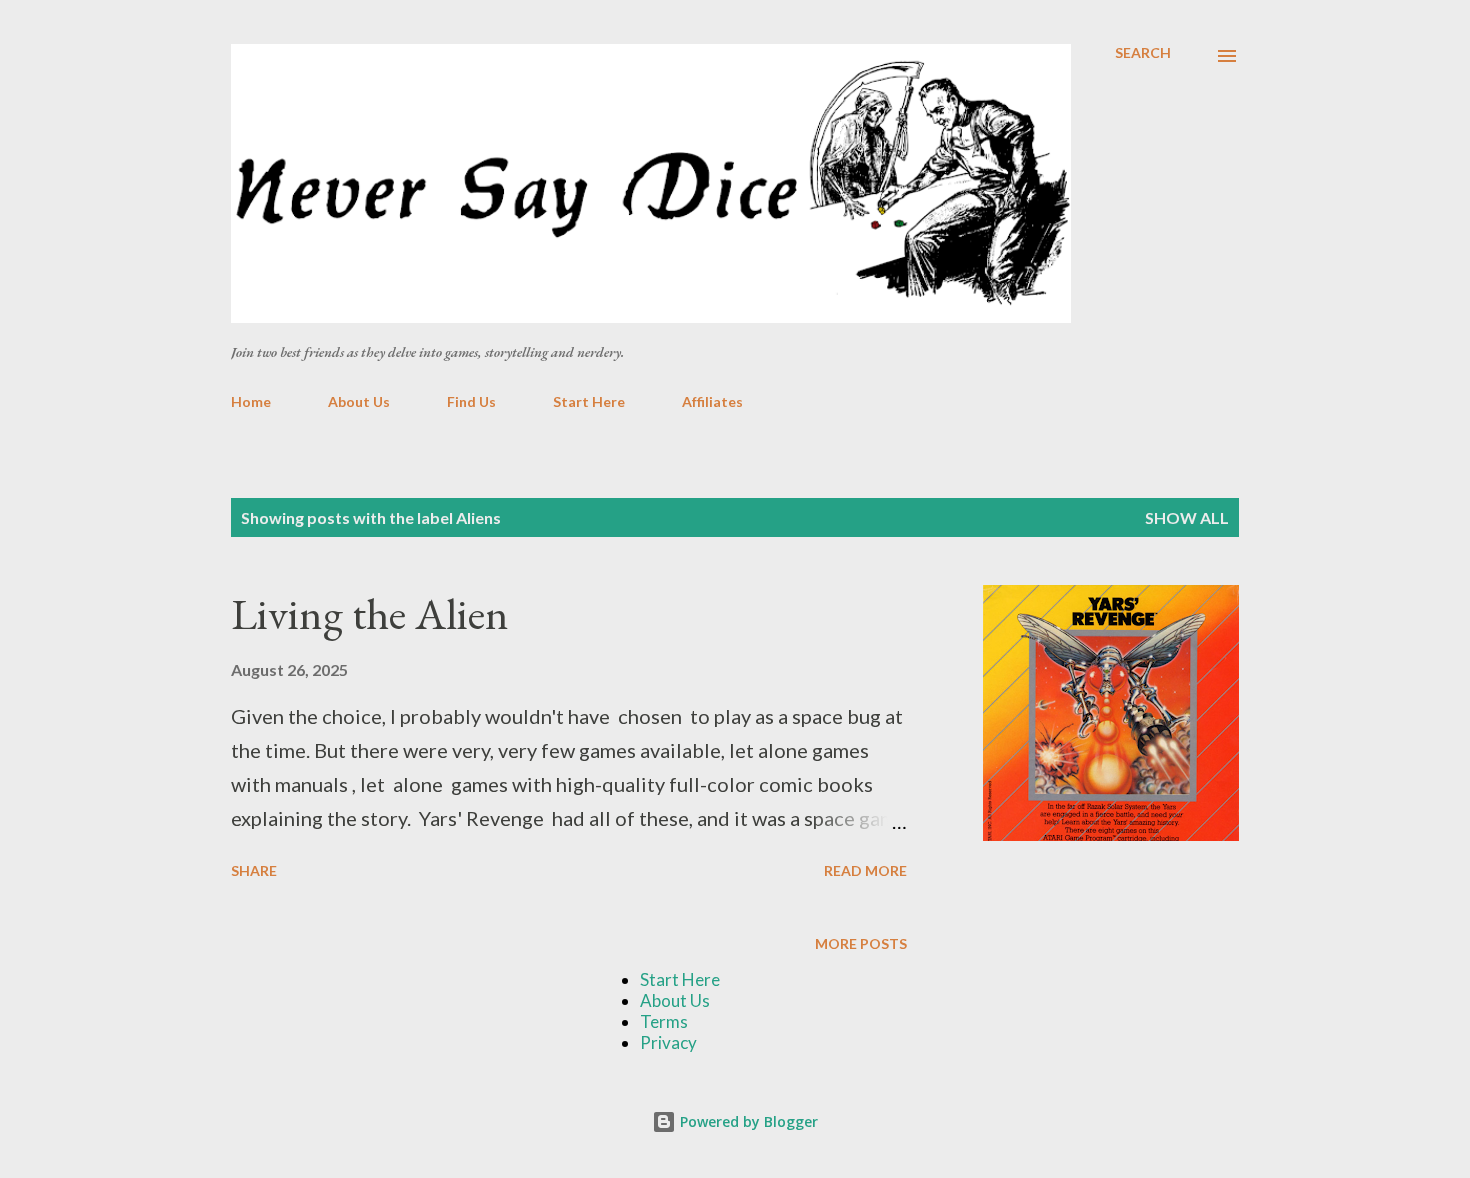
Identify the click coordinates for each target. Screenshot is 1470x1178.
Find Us (471, 401)
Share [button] (254, 870)
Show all (1187, 517)
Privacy (668, 1042)
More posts (861, 943)
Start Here (589, 401)
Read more (865, 870)
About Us (359, 401)
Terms (664, 1021)
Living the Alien (370, 613)
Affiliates (712, 401)
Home (251, 401)
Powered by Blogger (747, 1121)
